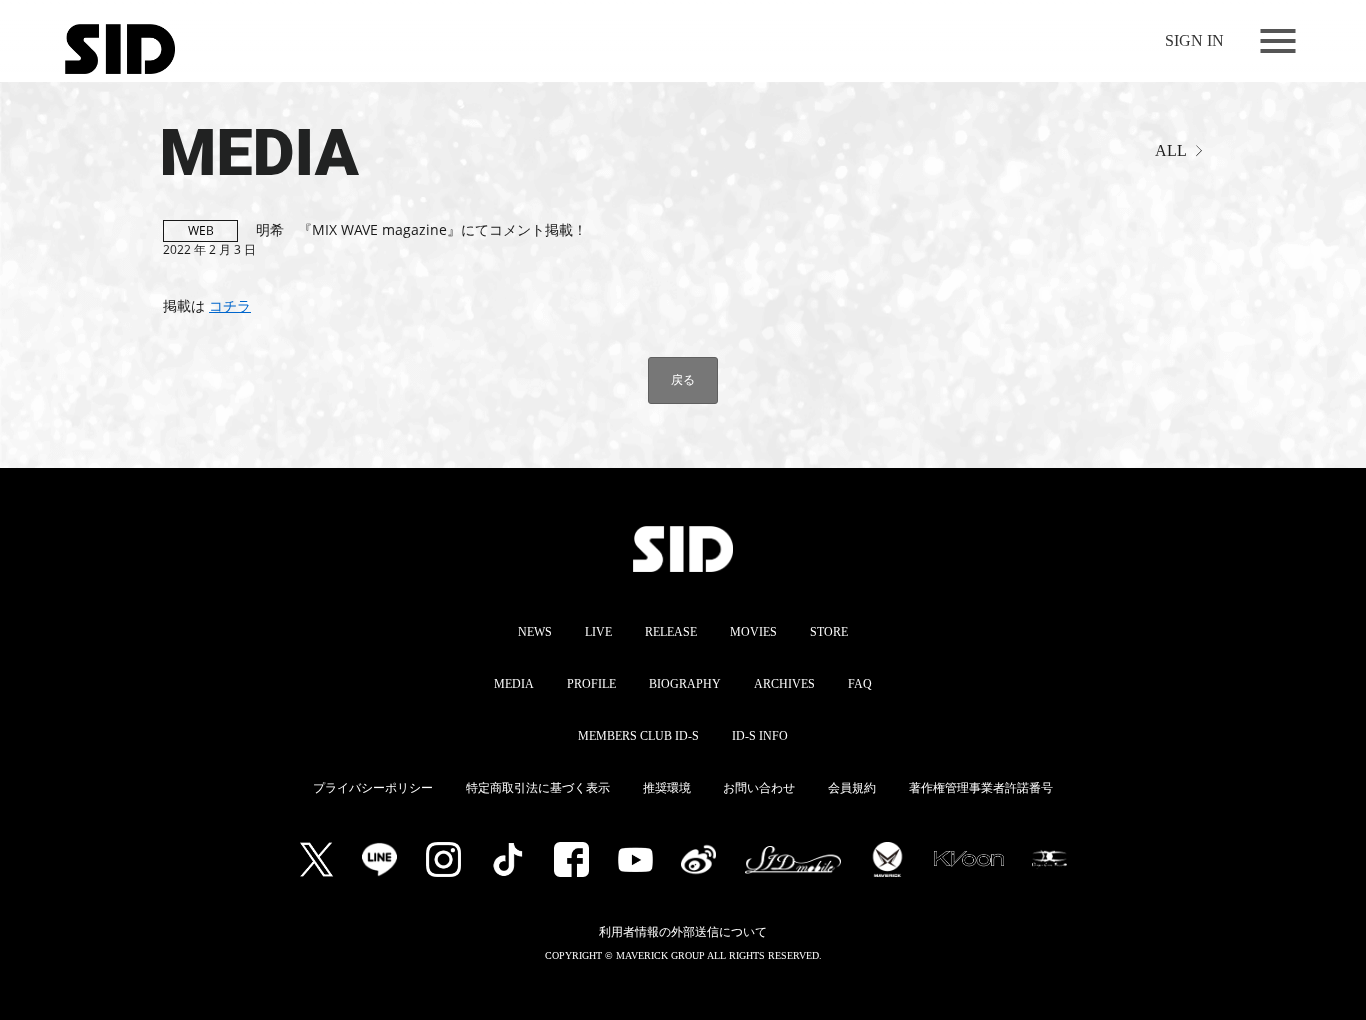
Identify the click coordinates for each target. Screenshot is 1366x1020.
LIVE (598, 632)
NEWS (535, 632)
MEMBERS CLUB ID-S (638, 736)
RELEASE (671, 632)
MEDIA (197, 143)
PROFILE (591, 684)
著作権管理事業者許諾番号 (981, 788)
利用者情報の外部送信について (683, 932)
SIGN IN (1194, 40)
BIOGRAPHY (685, 684)
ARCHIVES (784, 684)
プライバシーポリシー (373, 788)
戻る (683, 379)
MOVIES (753, 632)
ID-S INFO (760, 736)
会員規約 (852, 788)
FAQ (860, 684)
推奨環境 (667, 788)
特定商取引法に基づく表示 (538, 788)
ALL (1171, 150)
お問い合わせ (759, 788)
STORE (829, 632)
